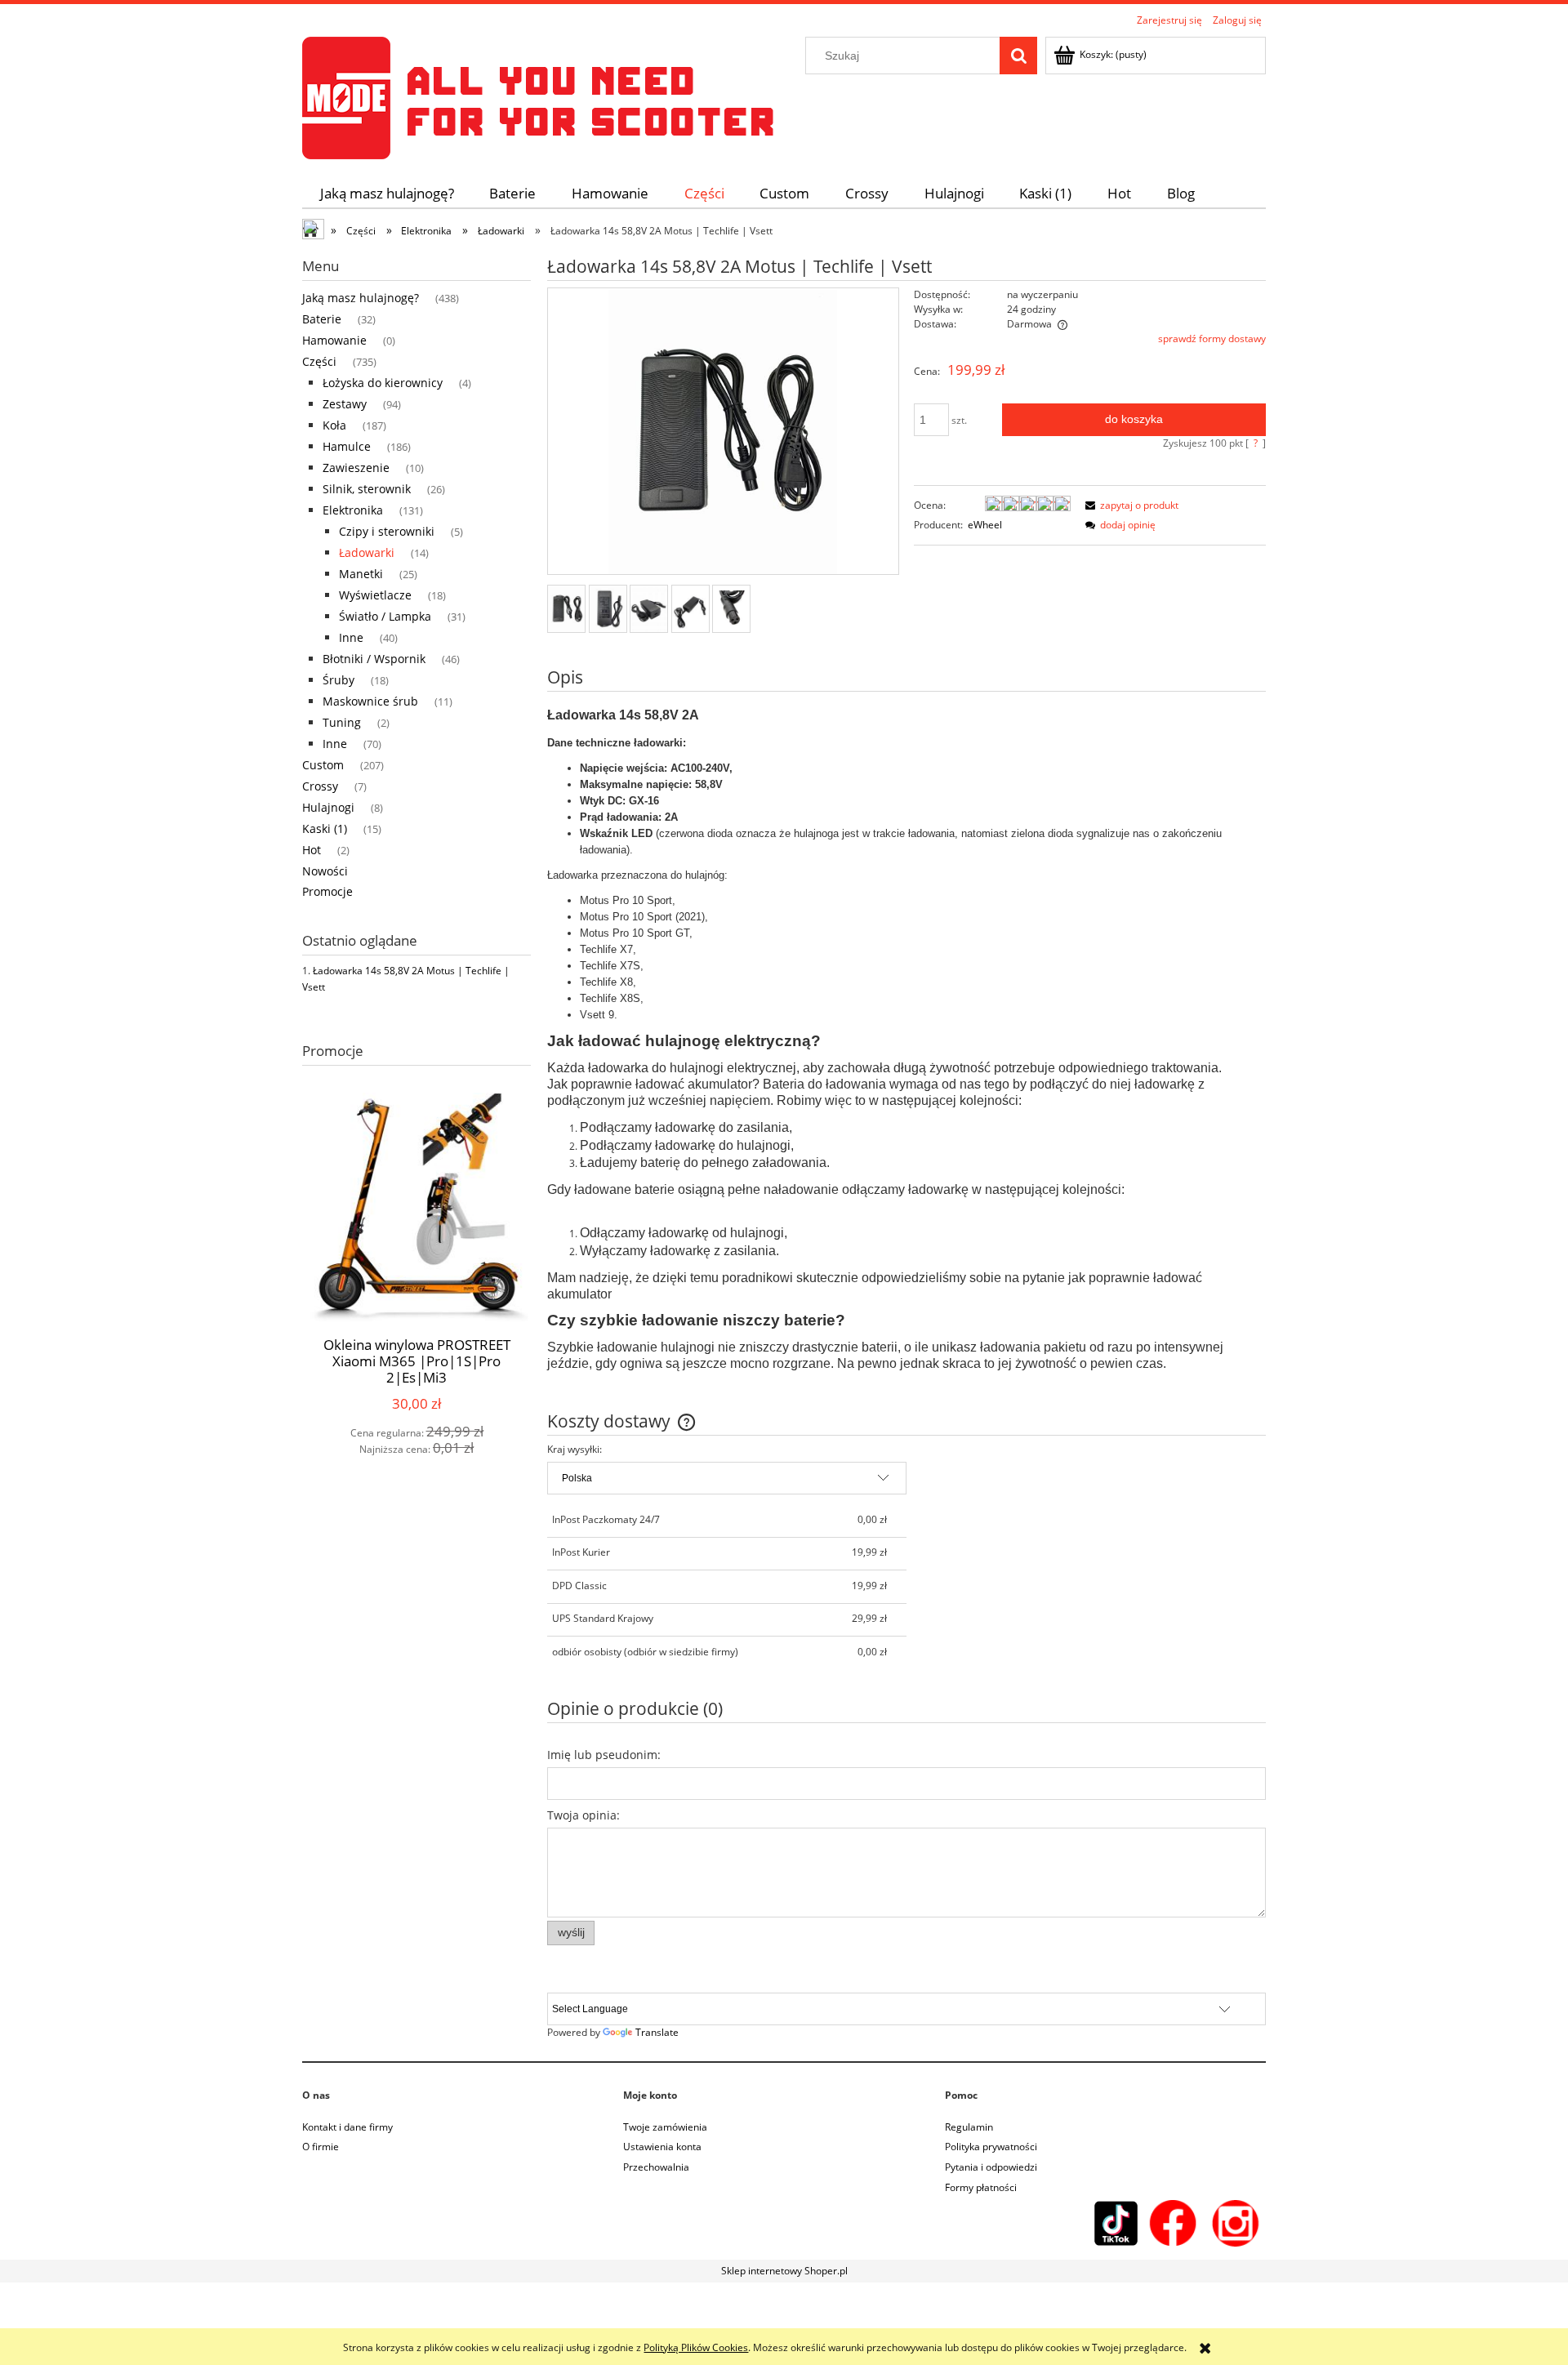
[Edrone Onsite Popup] (784, 1182)
